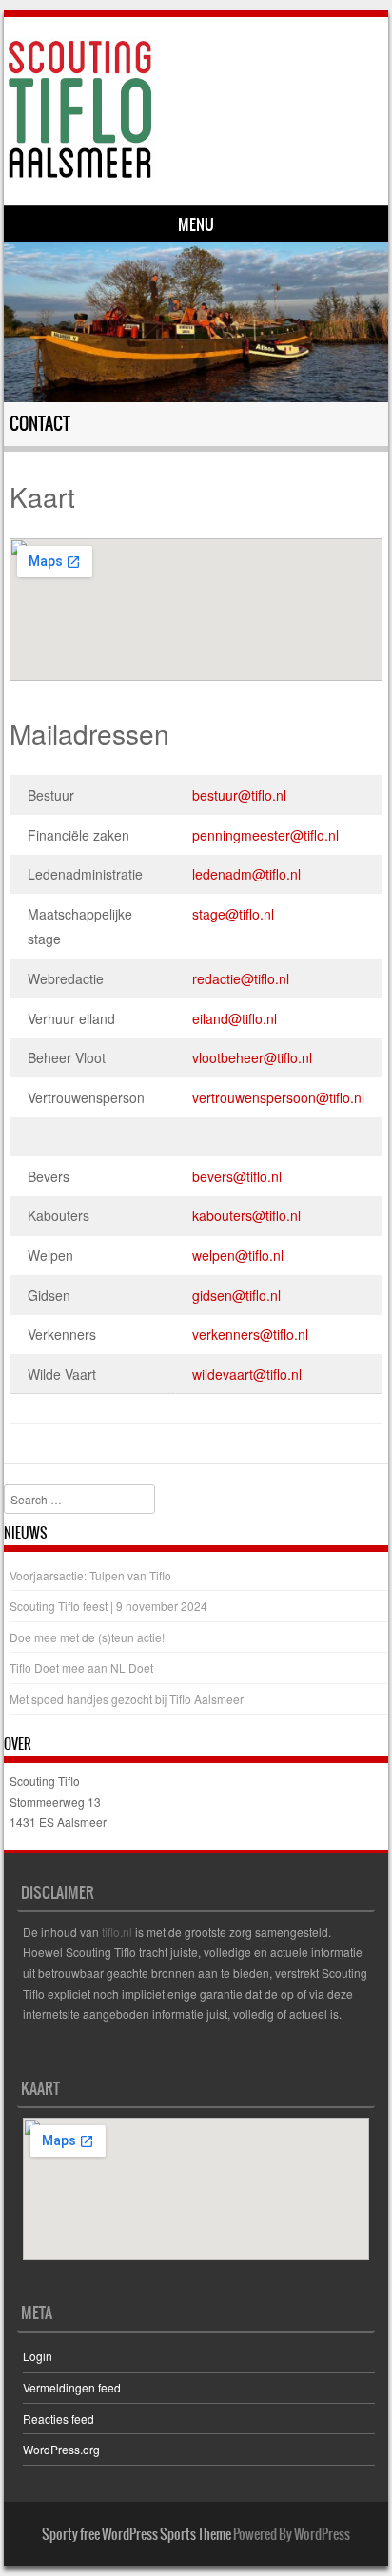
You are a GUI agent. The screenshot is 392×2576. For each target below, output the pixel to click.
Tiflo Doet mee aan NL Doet (81, 1667)
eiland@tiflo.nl (235, 1018)
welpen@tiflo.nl (238, 1255)
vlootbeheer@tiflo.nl (252, 1057)
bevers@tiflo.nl (237, 1176)
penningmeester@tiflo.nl (265, 835)
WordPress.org (61, 2449)
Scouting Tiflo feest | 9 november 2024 (108, 1606)
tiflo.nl (117, 1932)
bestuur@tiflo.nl (239, 795)
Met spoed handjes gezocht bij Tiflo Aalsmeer (127, 1699)
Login (38, 2356)
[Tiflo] (193, 109)
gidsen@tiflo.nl (236, 1295)
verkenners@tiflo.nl (250, 1334)
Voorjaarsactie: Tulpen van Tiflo (90, 1575)
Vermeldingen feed (72, 2387)
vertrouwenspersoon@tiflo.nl (278, 1097)
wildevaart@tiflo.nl (247, 1374)
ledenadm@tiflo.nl (246, 874)
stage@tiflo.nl (233, 914)
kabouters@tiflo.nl (246, 1215)
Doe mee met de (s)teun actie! (87, 1637)
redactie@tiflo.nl (241, 978)
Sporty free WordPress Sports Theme (137, 2534)
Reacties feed (59, 2419)
